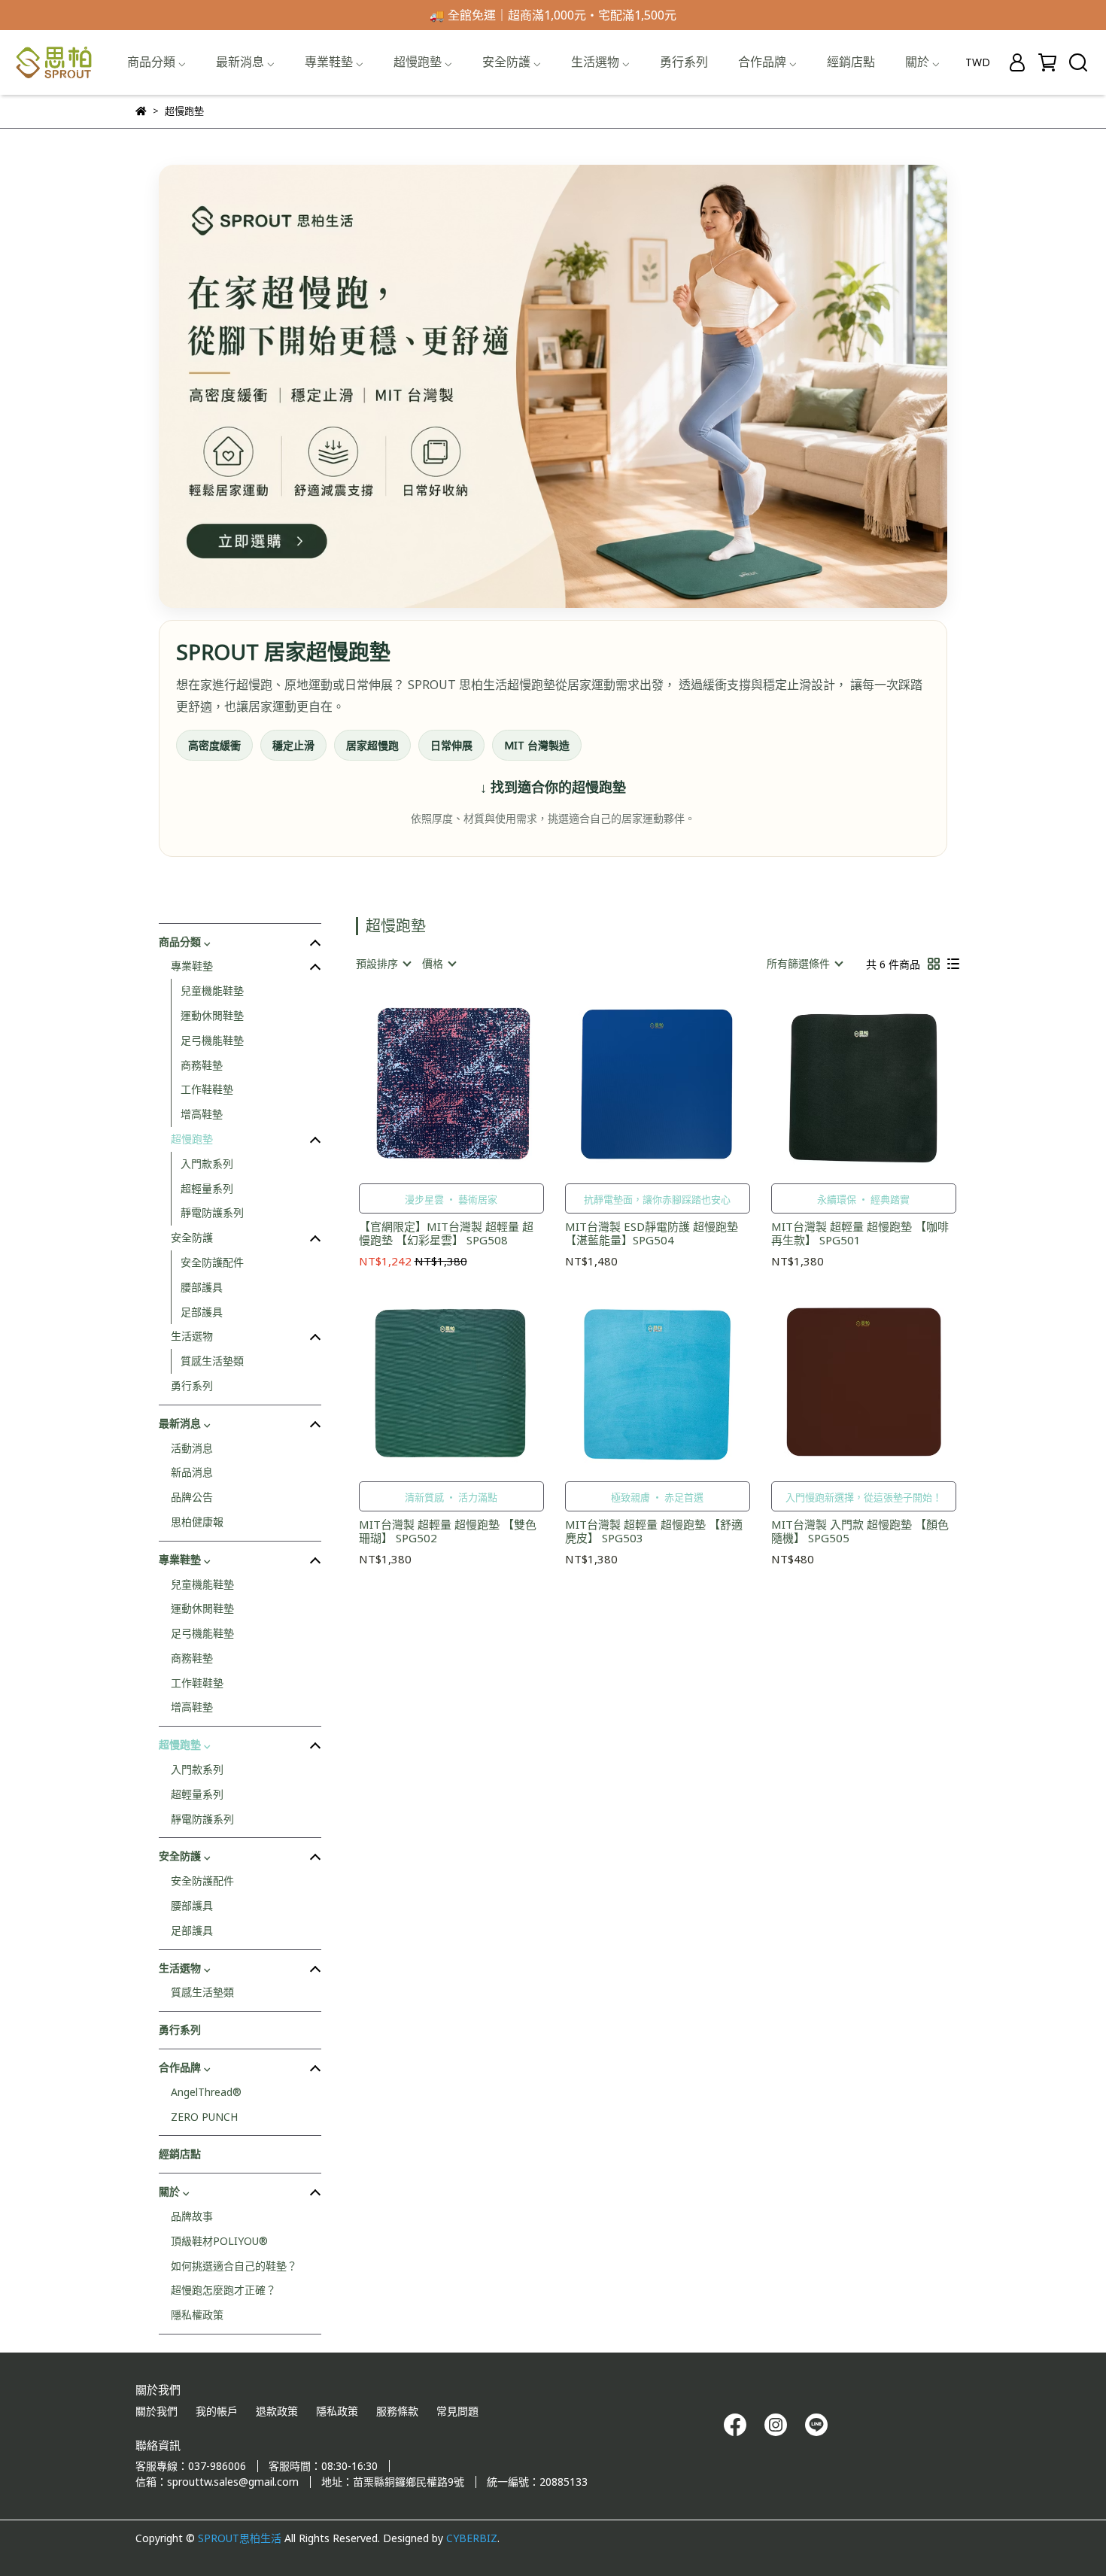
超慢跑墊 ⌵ (423, 62)
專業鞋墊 (192, 966)
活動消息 (192, 1448)
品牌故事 (192, 2216)
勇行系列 (684, 62)
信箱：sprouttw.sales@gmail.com (217, 2482)
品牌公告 (192, 1497)
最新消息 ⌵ (245, 62)
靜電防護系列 (212, 1212)
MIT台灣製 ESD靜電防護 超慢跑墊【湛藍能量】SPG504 (652, 1233)
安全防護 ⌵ (512, 62)
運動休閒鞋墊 (212, 1015)
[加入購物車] (473, 1084)
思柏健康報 (197, 1522)
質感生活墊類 (212, 1361)
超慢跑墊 (192, 1139)
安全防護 (192, 1237)
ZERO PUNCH (204, 2117)
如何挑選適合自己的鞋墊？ (234, 2266)
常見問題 (457, 2411)
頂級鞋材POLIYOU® (219, 2241)
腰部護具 (202, 1287)
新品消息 (192, 1472)
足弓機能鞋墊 (212, 1040)
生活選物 (192, 1336)
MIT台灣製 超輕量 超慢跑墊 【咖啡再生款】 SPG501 (860, 1233)
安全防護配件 (212, 1262)
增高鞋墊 (202, 1114)
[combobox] (383, 964)
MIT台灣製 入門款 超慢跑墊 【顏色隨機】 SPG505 (860, 1531)
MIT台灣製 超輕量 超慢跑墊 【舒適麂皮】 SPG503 (654, 1531)
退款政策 (277, 2411)
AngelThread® (206, 2092)
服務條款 (397, 2411)
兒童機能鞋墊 (212, 990)
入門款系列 (207, 1163)
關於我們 (156, 2411)
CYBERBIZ (472, 2538)
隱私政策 (337, 2411)
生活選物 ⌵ (600, 62)
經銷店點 (851, 62)
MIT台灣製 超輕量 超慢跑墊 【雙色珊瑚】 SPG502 (448, 1531)
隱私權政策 (197, 2315)
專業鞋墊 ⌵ (334, 62)
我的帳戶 (217, 2411)
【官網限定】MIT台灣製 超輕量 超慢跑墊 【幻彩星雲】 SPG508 (446, 1233)
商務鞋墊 (202, 1065)
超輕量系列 (207, 1188)
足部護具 (202, 1312)
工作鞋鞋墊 (207, 1089)
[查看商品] (430, 1084)
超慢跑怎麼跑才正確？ (223, 2290)
